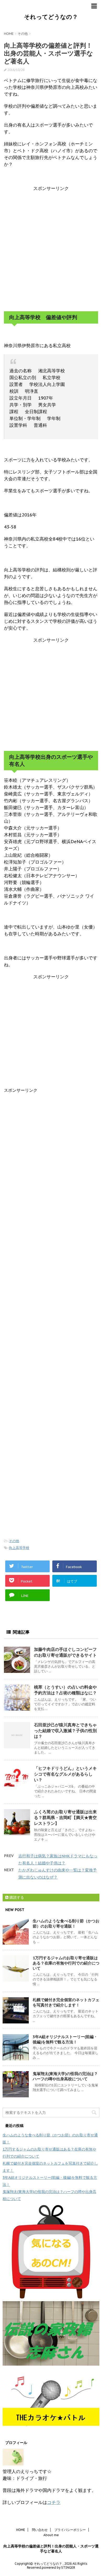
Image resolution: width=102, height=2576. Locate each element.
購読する (16, 1897)
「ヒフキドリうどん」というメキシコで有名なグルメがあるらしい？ (65, 1774)
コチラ (54, 2502)
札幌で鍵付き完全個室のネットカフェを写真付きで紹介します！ (66, 2002)
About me (51, 2535)
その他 (14, 1541)
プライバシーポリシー (70, 2530)
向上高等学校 (19, 1548)
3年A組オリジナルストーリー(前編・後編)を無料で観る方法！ (65, 2039)
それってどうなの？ (51, 17)
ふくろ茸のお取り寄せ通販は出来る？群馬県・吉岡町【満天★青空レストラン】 (65, 1818)
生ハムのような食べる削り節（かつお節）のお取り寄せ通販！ (66, 1923)
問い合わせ (40, 2530)
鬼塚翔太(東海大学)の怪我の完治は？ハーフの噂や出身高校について (65, 2076)
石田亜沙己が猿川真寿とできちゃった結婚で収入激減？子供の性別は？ (65, 1731)
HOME (21, 2530)
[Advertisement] (51, 248)
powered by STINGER (58, 2567)
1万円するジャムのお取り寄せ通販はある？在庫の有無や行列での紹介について (66, 1963)
